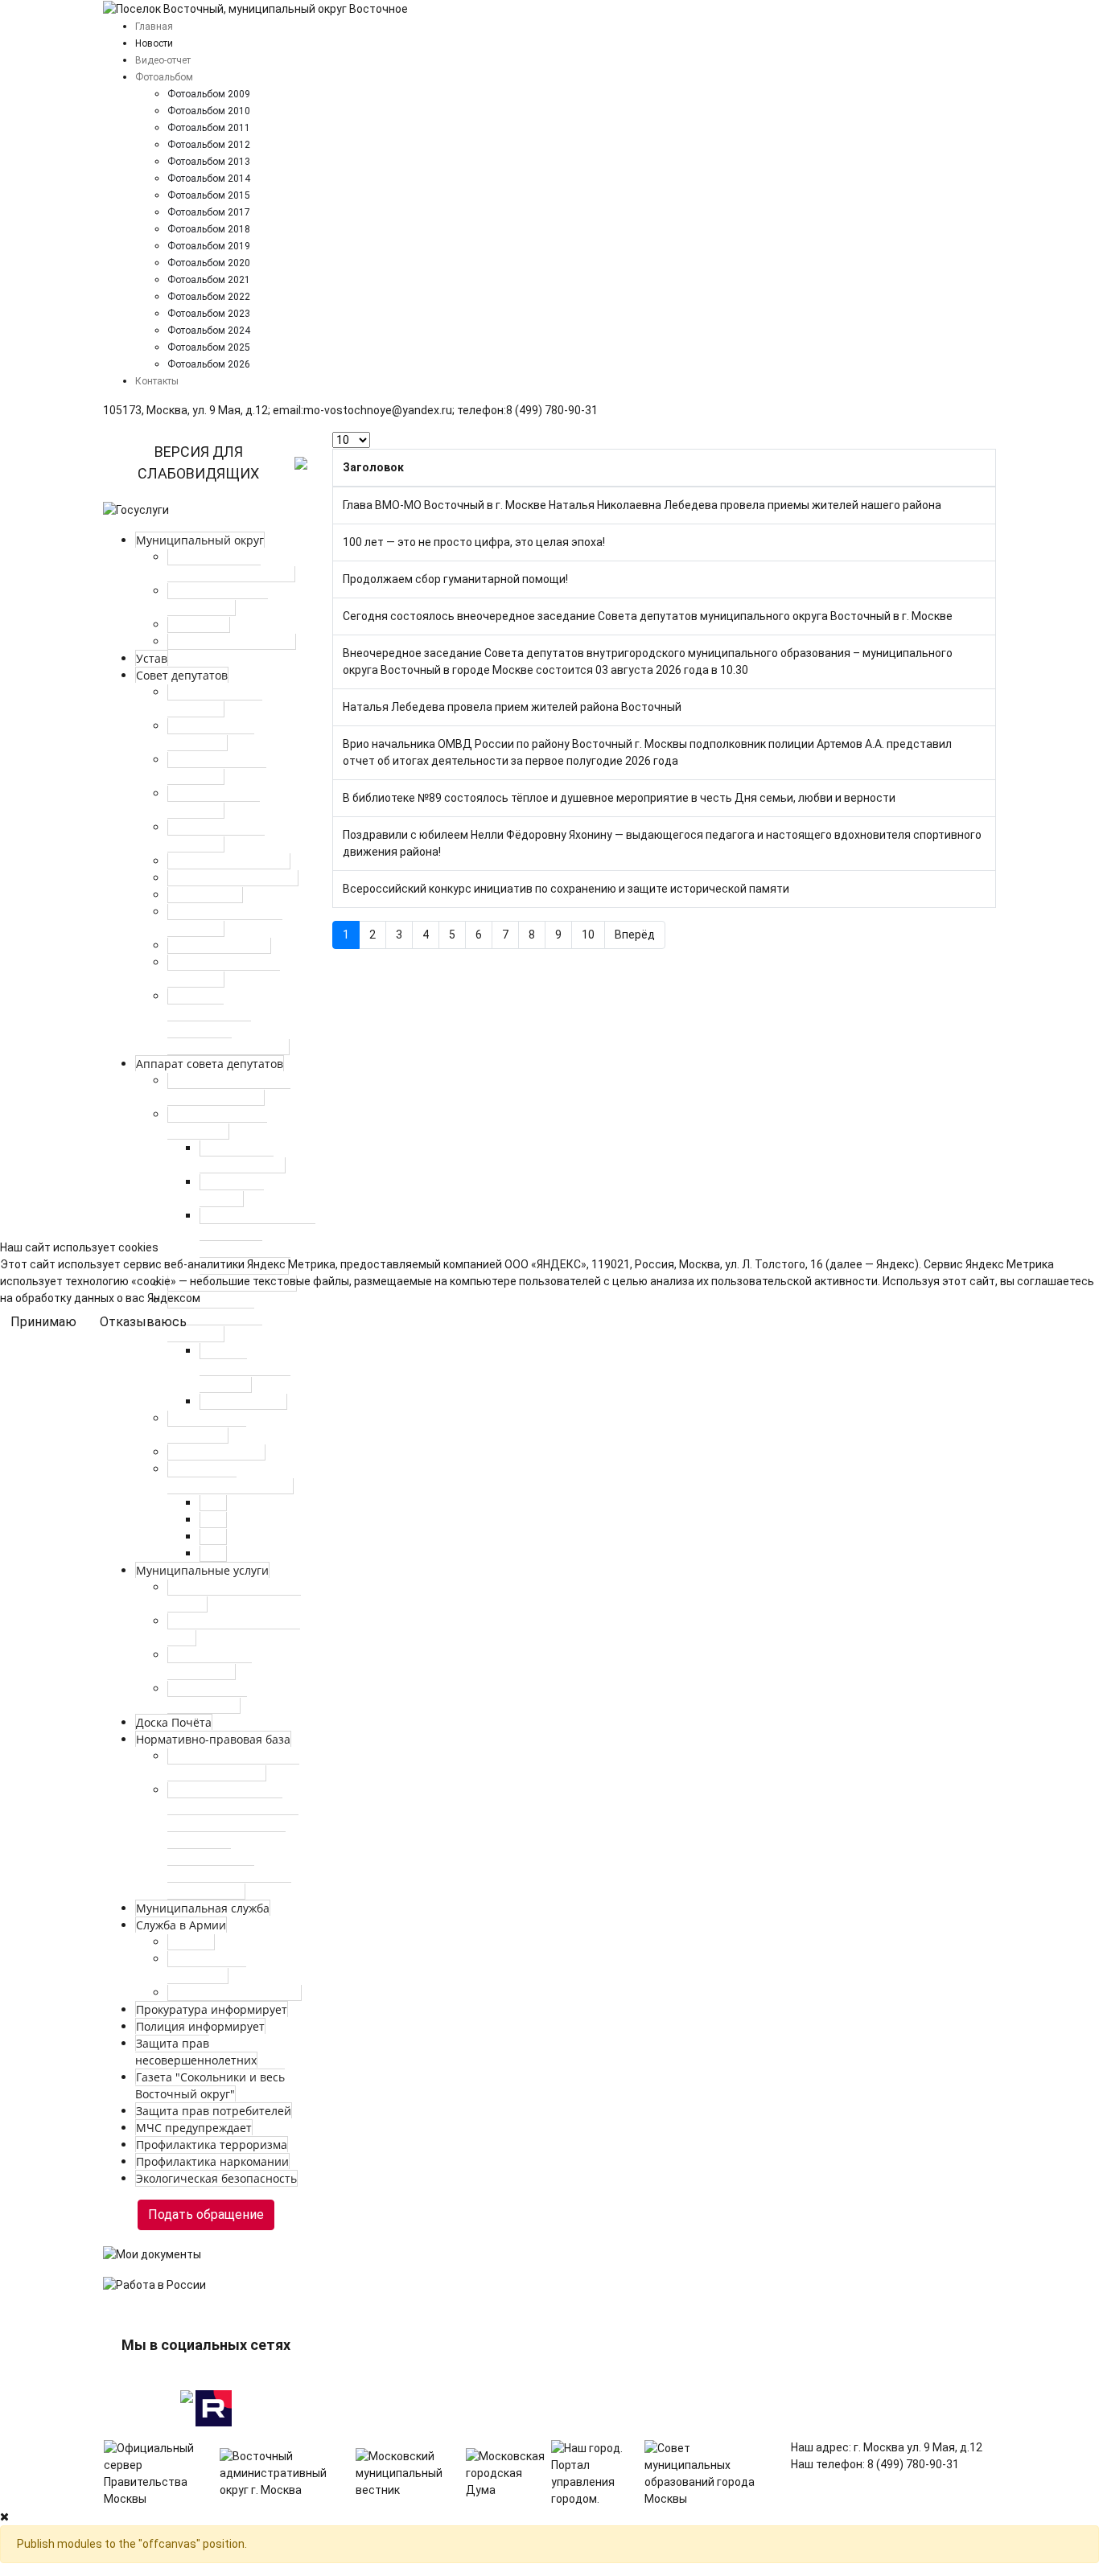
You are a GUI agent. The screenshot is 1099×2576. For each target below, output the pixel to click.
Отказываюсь (143, 1322)
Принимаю (43, 1322)
